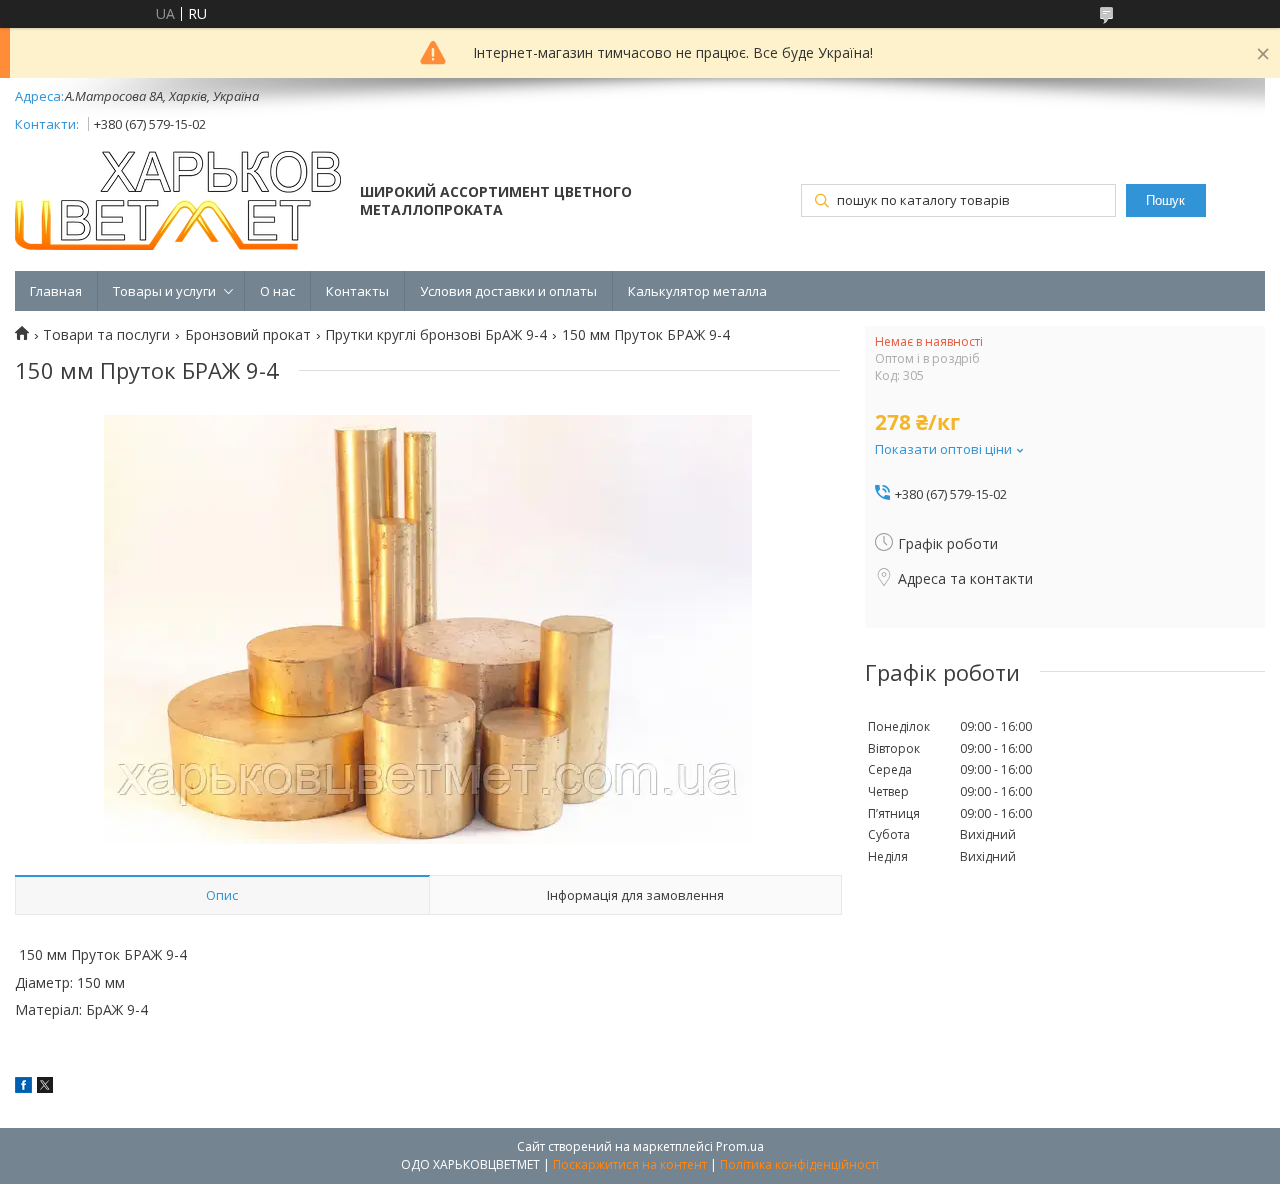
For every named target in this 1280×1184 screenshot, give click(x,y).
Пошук (1165, 200)
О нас (277, 291)
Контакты (357, 291)
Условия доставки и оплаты (508, 291)
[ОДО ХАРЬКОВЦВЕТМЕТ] (178, 202)
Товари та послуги (106, 335)
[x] (45, 1087)
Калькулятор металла (697, 291)
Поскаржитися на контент (630, 1164)
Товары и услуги (164, 291)
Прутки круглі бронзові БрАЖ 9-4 (436, 335)
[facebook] (23, 1087)
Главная (56, 291)
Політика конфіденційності (799, 1164)
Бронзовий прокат (248, 335)
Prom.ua (740, 1146)
